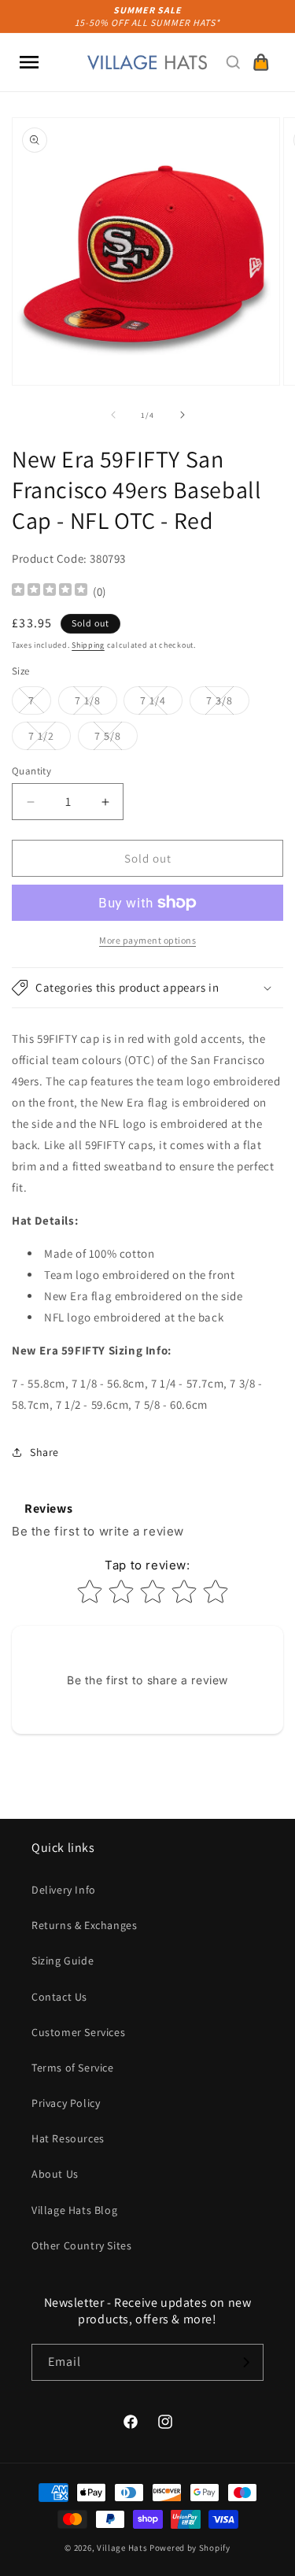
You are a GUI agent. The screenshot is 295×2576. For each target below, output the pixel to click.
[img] (50, 591)
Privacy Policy (66, 2103)
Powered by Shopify (190, 2548)
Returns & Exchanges (84, 1925)
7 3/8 (228, 704)
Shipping (88, 645)
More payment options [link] (147, 940)
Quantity (31, 771)
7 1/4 (161, 704)
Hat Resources (68, 2138)
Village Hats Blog (74, 2210)
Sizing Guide (63, 1961)
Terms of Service (73, 2068)
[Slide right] (183, 415)
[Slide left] (113, 415)
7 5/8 (116, 739)
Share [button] (44, 1452)
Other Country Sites (81, 2245)
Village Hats (122, 2548)
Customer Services (78, 2032)
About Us (55, 2174)
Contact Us (59, 1997)
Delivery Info (64, 1890)
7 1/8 (96, 704)
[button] (29, 62)
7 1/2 (50, 739)
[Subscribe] (245, 2362)
